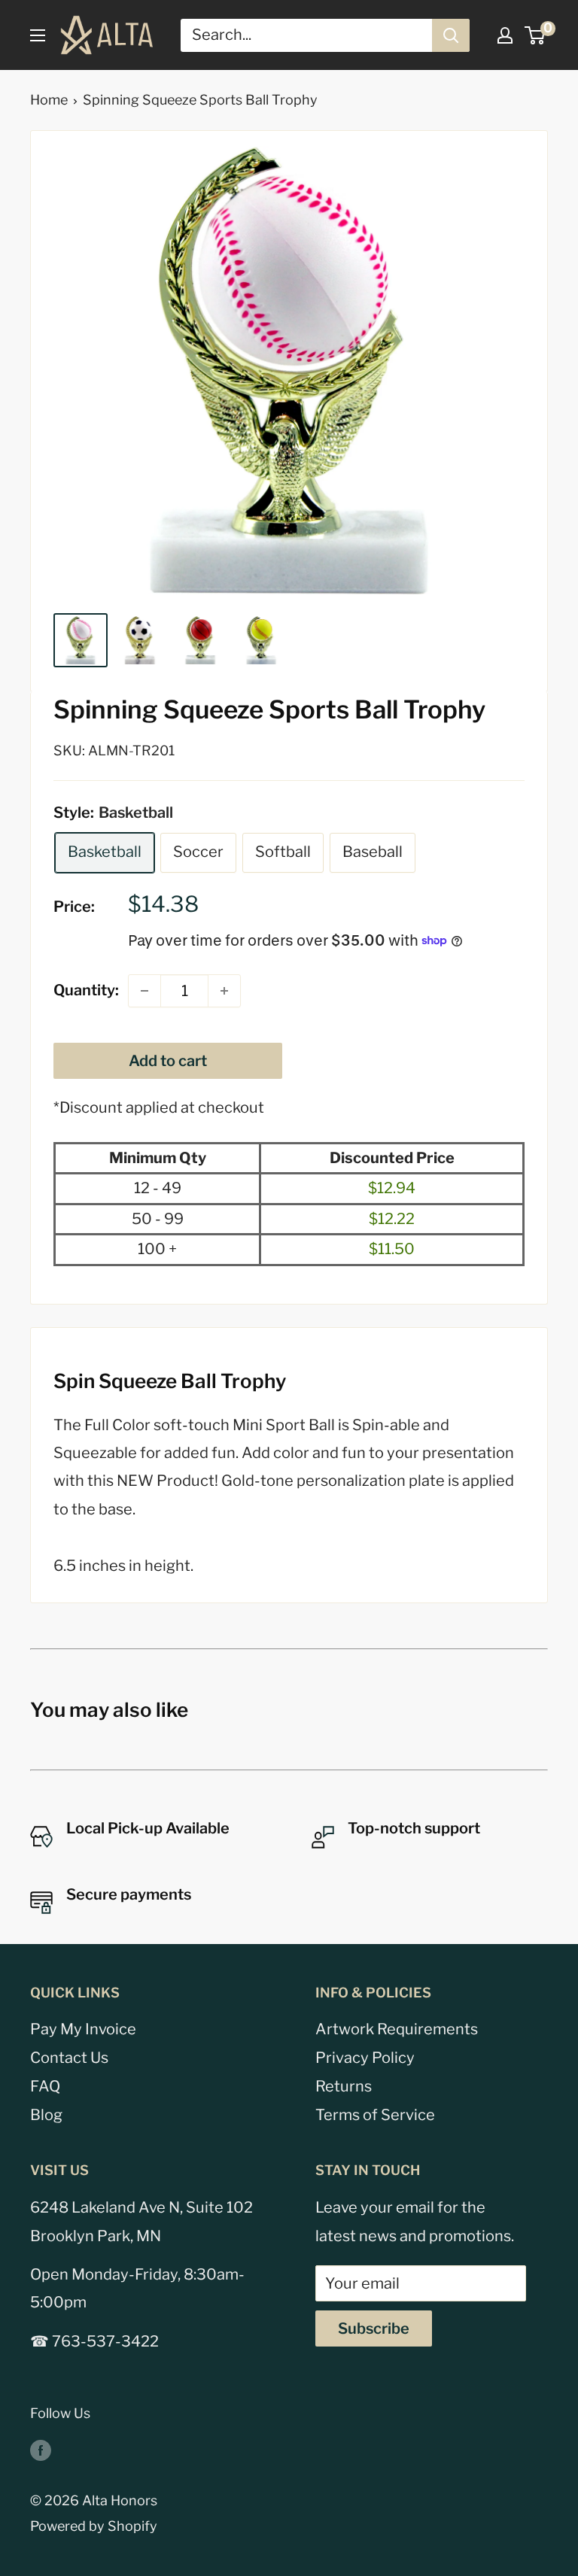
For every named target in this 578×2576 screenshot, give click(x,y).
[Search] (451, 35)
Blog (46, 2115)
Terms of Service (375, 2115)
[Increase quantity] (224, 991)
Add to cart (168, 1061)
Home (49, 100)
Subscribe (374, 2328)
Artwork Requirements (397, 2029)
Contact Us (69, 2058)
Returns (344, 2086)
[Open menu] (38, 35)
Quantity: (86, 990)
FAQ (45, 2086)
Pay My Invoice (83, 2029)
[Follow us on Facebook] (41, 2450)
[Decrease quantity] (144, 991)
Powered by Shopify (94, 2526)
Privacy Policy (365, 2058)
